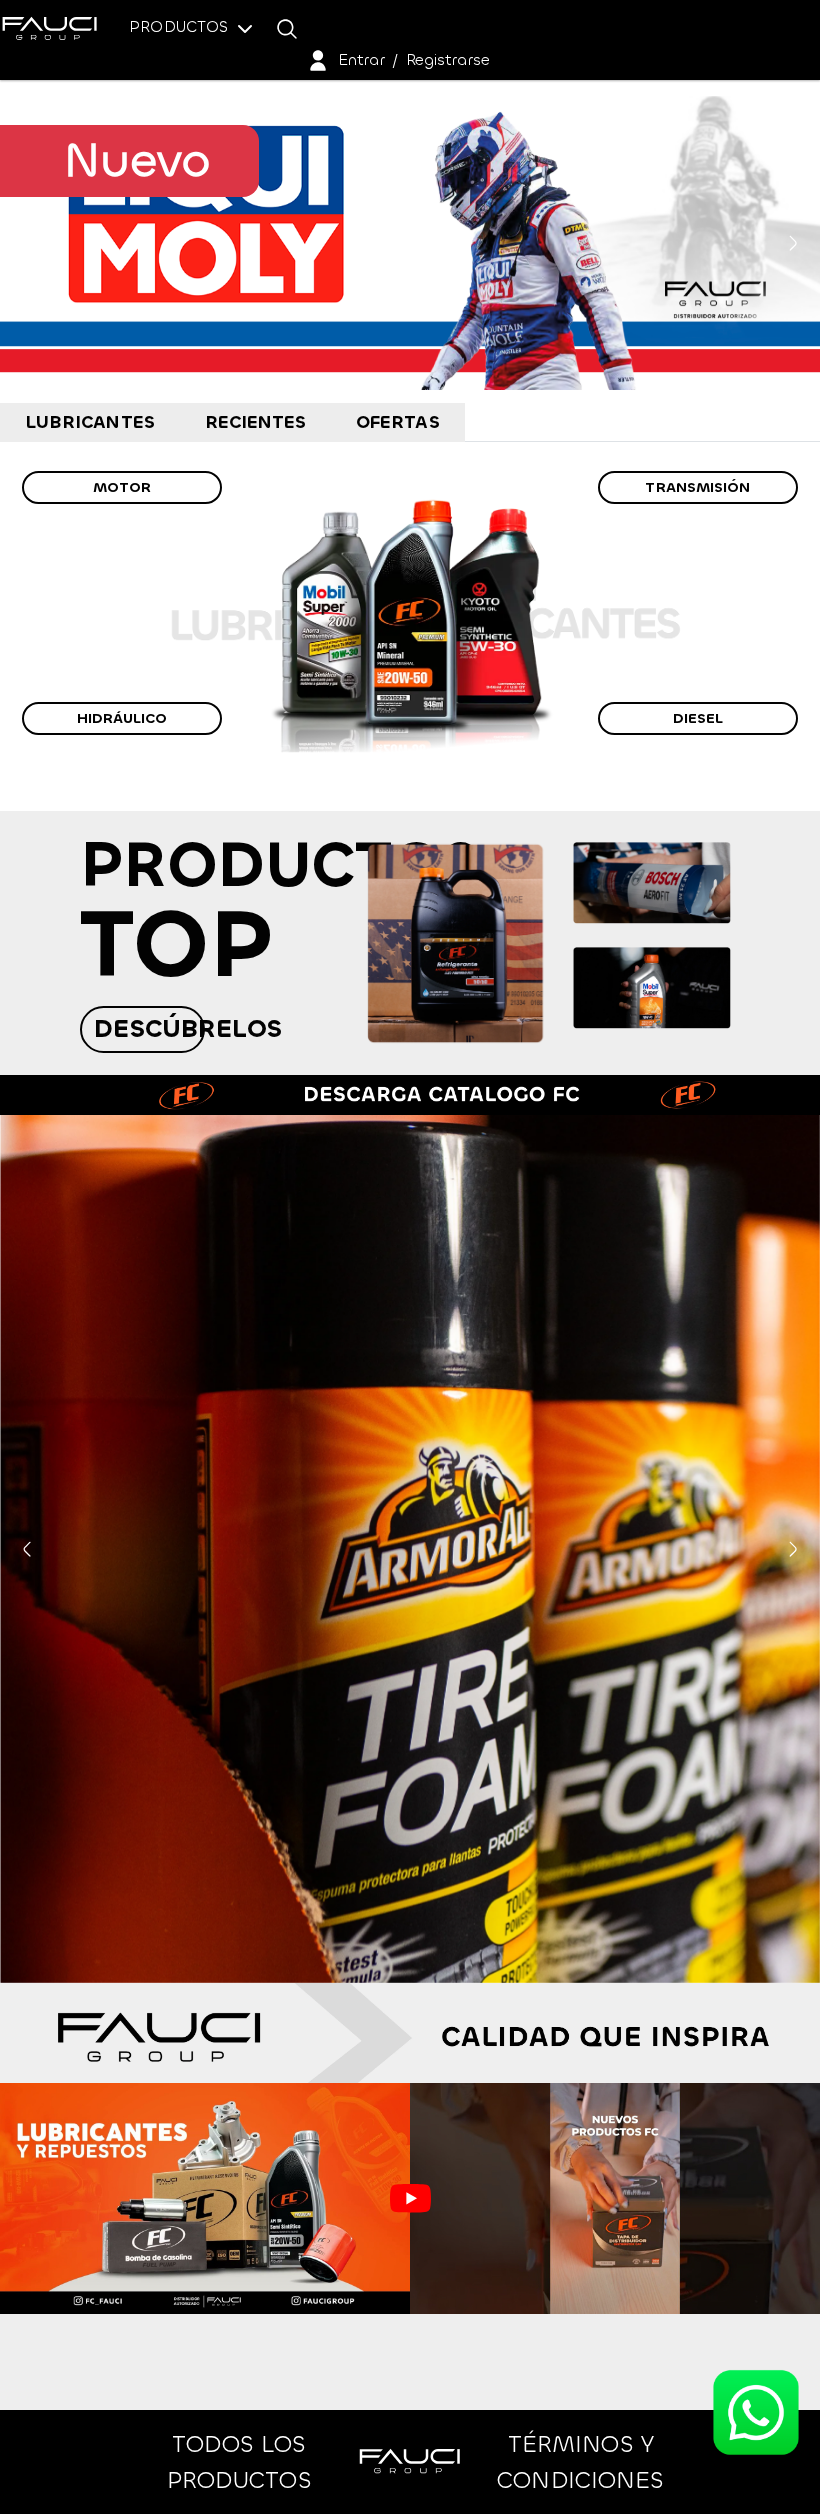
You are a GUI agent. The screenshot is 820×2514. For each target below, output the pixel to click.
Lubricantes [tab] (90, 422)
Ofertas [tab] (398, 422)
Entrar (361, 59)
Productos (181, 26)
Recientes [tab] (256, 422)
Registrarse (448, 59)
